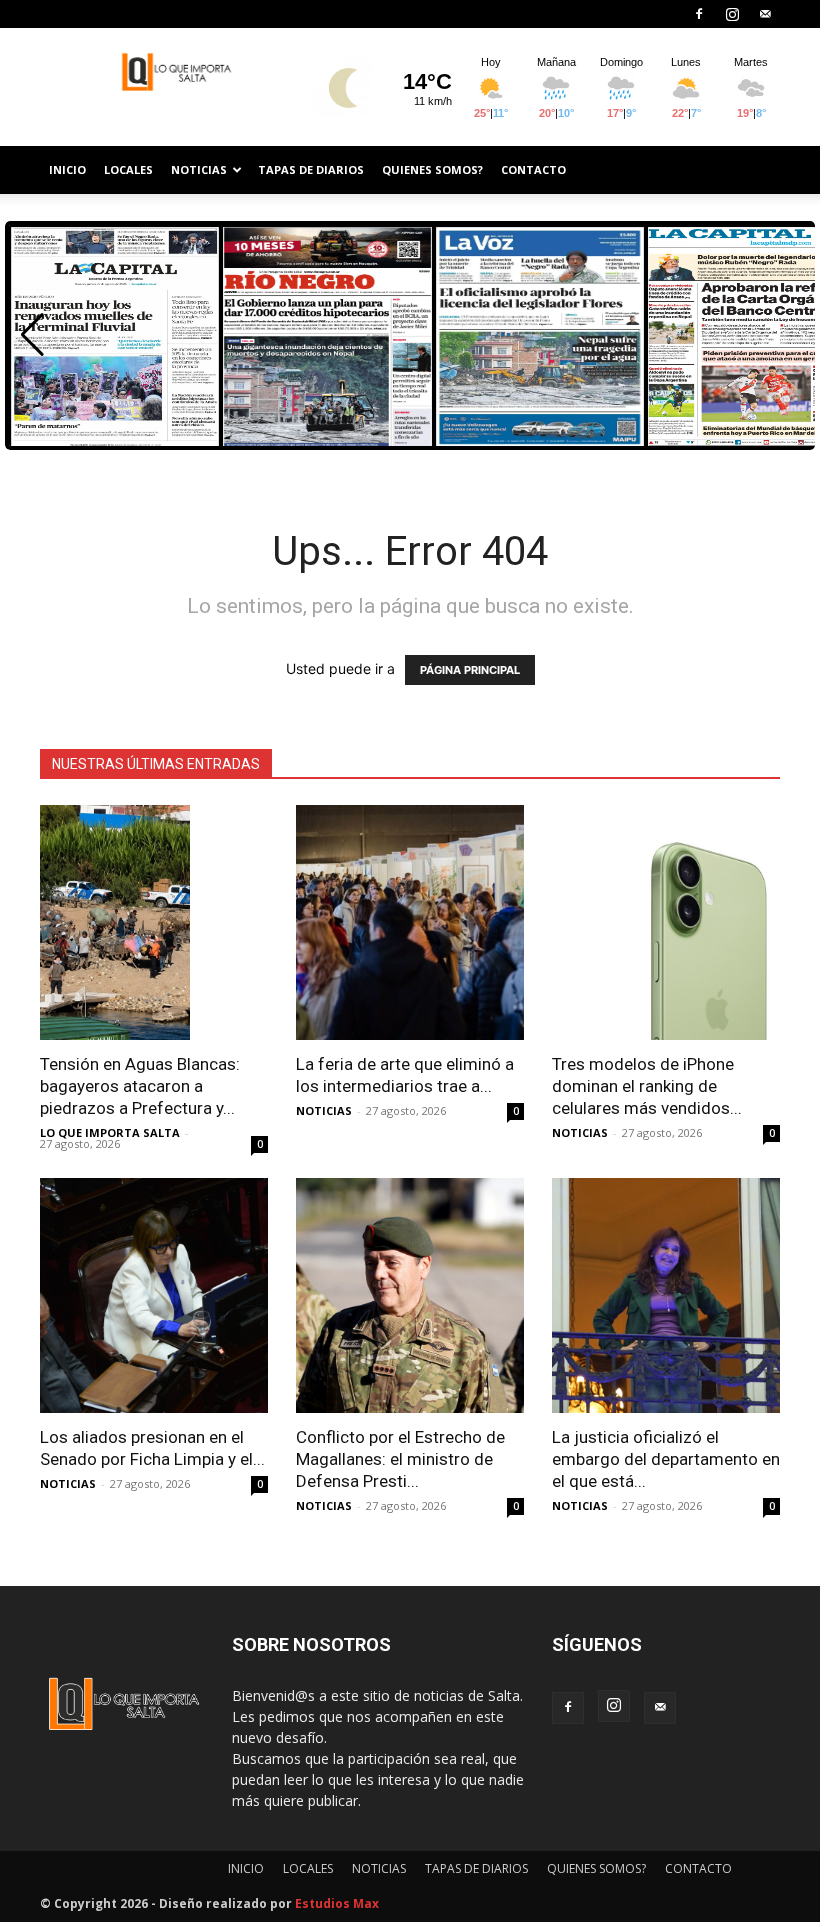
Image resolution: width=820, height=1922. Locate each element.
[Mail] (765, 14)
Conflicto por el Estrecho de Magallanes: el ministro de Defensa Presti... (400, 1459)
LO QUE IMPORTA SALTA (110, 1132)
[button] (32, 335)
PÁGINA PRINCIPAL (470, 670)
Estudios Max (337, 1903)
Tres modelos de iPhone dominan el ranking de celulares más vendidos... (647, 1086)
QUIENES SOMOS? (432, 169)
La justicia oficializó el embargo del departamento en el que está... (666, 1459)
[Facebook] (699, 14)
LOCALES (128, 169)
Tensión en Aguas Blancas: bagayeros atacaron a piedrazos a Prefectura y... (140, 1086)
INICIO (67, 169)
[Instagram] (732, 14)
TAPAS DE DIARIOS (311, 169)
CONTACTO (533, 169)
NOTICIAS (199, 169)
